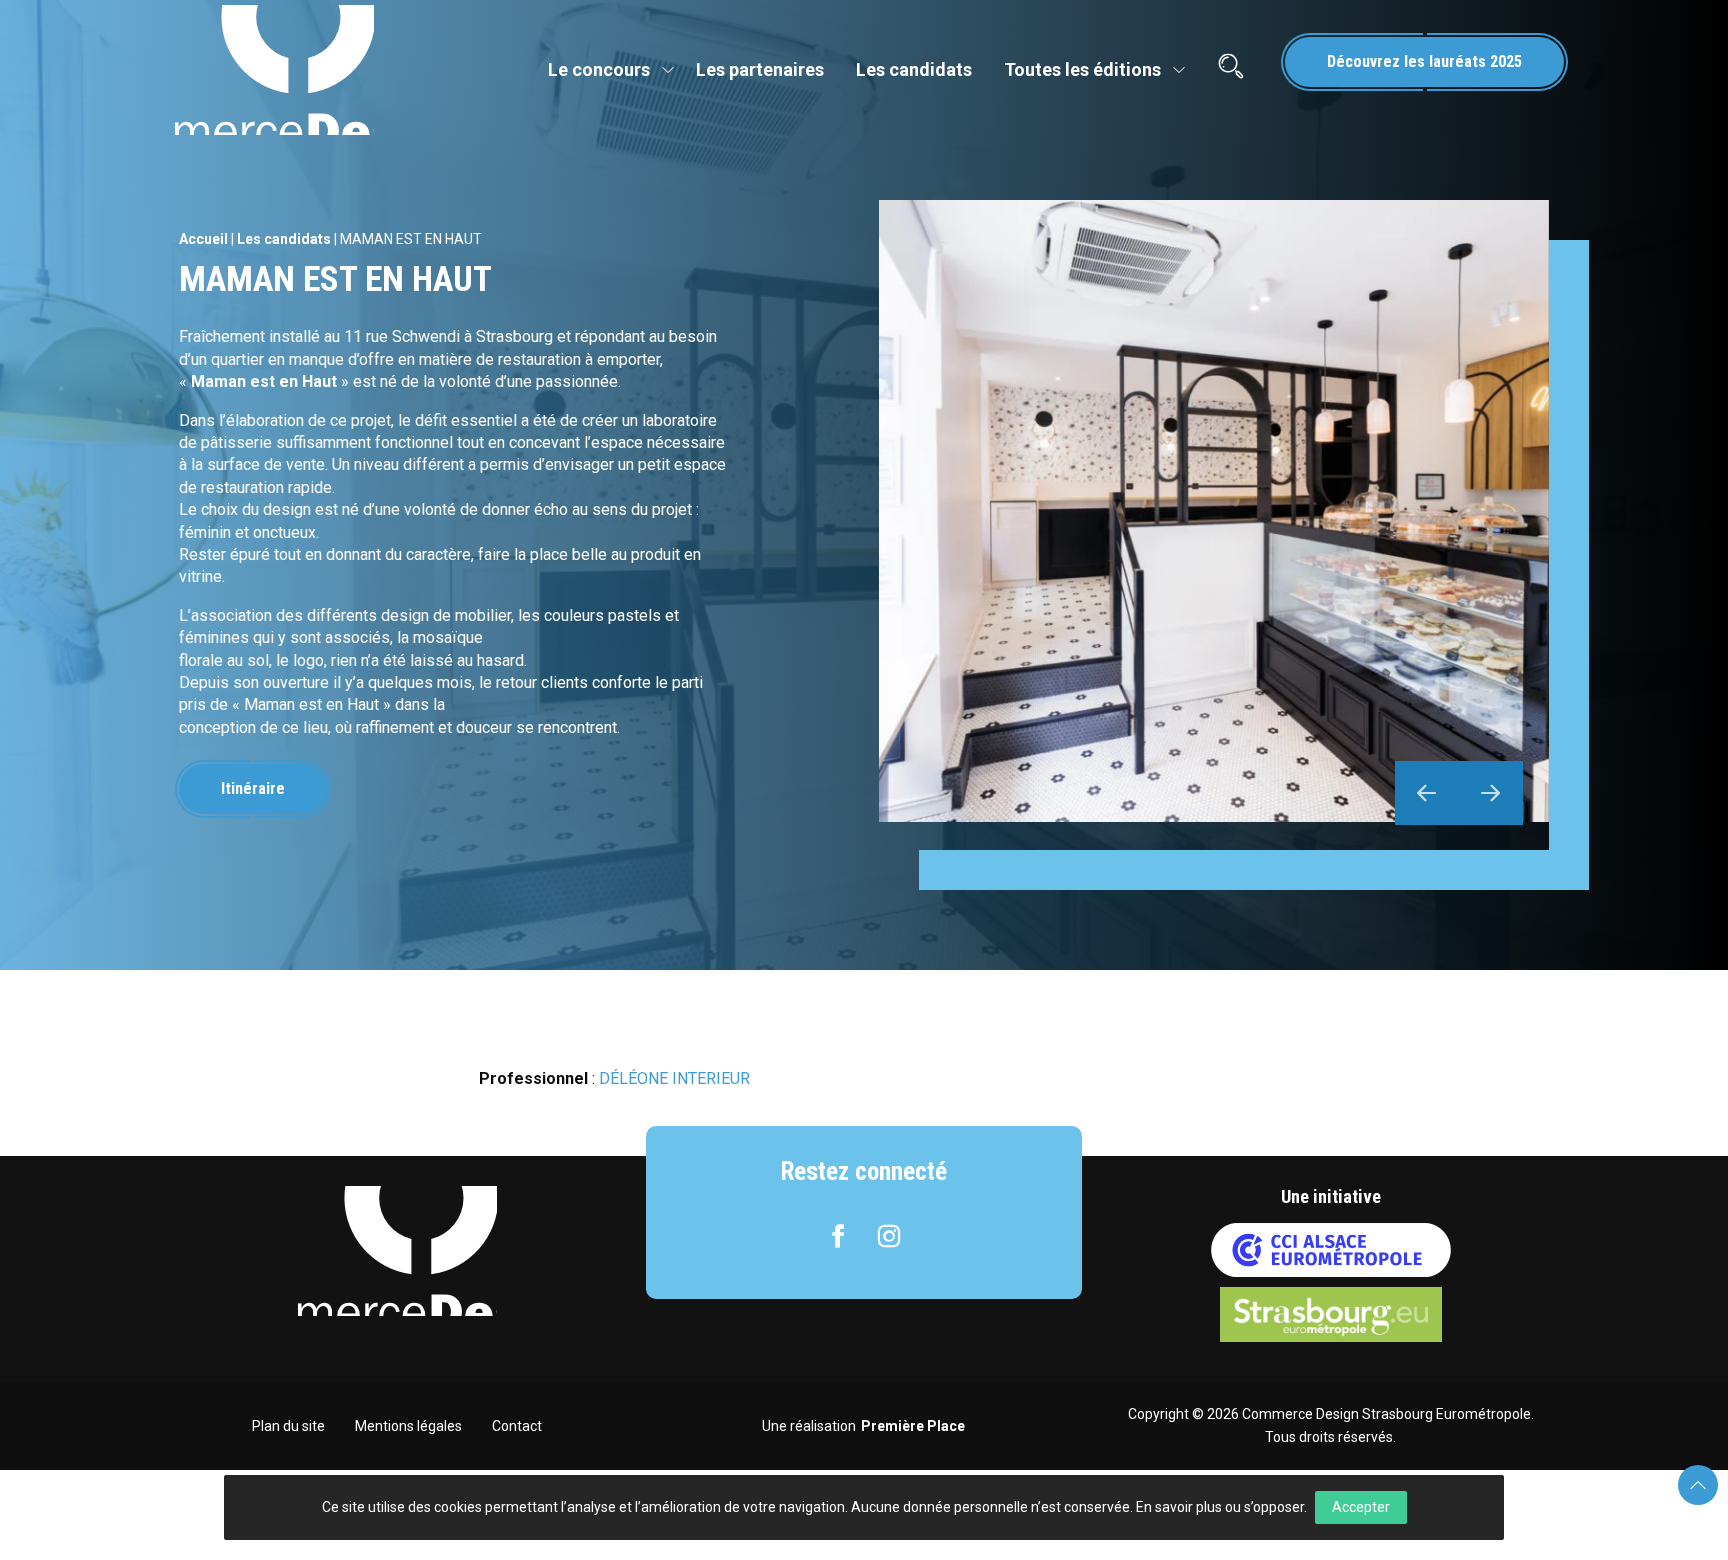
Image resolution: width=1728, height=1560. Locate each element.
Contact (517, 1426)
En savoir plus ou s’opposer (1220, 1507)
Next (1491, 793)
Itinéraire (253, 788)
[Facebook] (838, 1236)
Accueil (203, 239)
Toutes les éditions (1082, 69)
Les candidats (914, 69)
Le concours (599, 69)
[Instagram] (889, 1236)
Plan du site (288, 1426)
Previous (1427, 793)
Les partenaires (760, 69)
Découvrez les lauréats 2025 (1424, 61)
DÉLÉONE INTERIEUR (674, 1078)
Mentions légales (408, 1426)
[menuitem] (606, 70)
